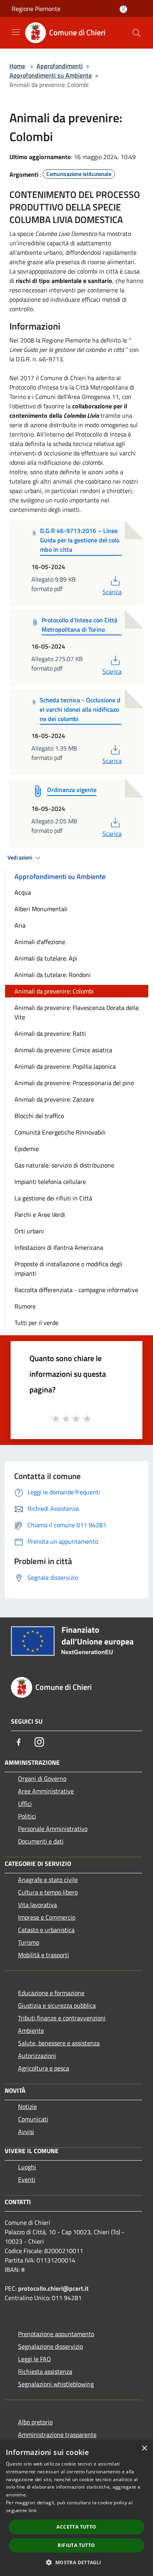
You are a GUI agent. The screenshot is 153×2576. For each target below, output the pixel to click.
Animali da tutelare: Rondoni (53, 975)
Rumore (25, 1306)
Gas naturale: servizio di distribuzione (64, 1165)
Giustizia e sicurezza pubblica (57, 2005)
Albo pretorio (35, 2422)
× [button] (144, 2448)
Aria (20, 925)
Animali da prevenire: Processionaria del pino (74, 1083)
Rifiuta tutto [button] (76, 2545)
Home (17, 66)
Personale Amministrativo (53, 1829)
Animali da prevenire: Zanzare (54, 1099)
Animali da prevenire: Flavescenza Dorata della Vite (76, 1012)
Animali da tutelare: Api (46, 958)
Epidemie (27, 1149)
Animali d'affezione (40, 942)
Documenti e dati (41, 1841)
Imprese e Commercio (47, 1917)
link (33, 2510)
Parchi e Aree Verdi (40, 1215)
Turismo (29, 1942)
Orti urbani (29, 1231)
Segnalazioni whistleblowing (56, 2384)
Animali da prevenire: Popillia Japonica (65, 1066)
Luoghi (27, 2167)
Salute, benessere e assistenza (59, 2043)
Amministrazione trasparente (57, 2435)
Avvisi (26, 2132)
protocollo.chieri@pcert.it (53, 2288)
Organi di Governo (42, 1778)
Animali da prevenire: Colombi (54, 991)
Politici (27, 1816)
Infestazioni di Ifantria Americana (59, 1247)
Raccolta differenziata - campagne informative (76, 1290)
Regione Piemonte (36, 9)
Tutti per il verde (36, 1323)
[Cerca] (137, 33)
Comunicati (33, 2119)
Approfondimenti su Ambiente (51, 75)
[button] (76, 2562)
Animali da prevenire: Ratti (50, 1033)
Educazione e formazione (51, 1993)
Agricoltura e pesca (44, 2068)
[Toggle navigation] (16, 32)
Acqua (23, 892)
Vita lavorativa (37, 1905)
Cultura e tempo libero (48, 1892)
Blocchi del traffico (39, 1116)
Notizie (27, 2106)
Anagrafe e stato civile (48, 1880)
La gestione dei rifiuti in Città (53, 1198)
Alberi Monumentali (41, 909)
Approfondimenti (60, 66)
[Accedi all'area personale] (123, 9)
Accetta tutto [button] (76, 2527)
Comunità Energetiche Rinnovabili (60, 1132)
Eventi (27, 2179)
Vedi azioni (20, 857)
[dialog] (76, 2508)
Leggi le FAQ (35, 2359)
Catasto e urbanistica (46, 1930)
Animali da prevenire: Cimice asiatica (63, 1050)
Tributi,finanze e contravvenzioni (62, 2018)
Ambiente (31, 2030)
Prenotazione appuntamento (56, 2334)
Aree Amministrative (46, 1791)
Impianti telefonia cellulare (50, 1182)
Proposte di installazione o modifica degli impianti (68, 1269)
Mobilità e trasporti (44, 1955)
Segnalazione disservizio (50, 2346)
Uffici (25, 1804)
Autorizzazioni (37, 2056)
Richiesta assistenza (45, 2371)
